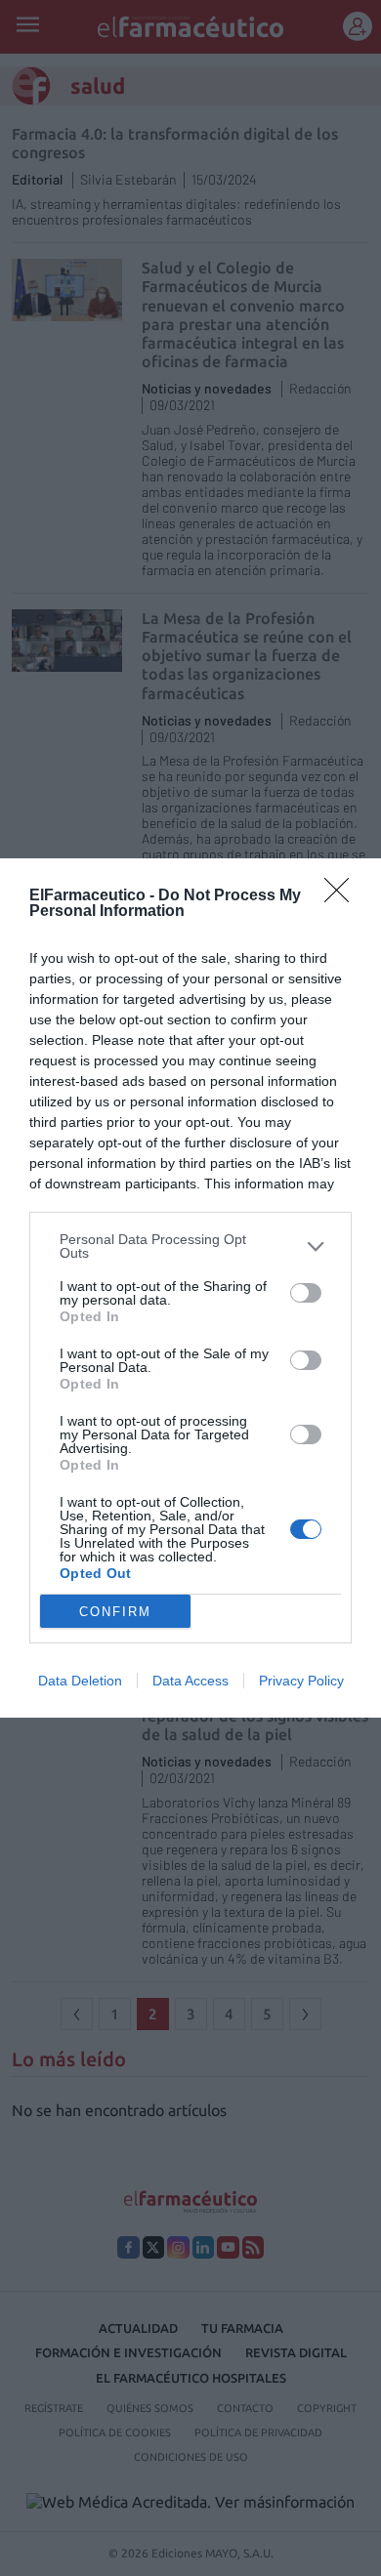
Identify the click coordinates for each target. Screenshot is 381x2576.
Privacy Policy (301, 1681)
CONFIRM (115, 1612)
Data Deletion (80, 1681)
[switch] (306, 1293)
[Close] (343, 896)
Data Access (190, 1681)
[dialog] (190, 1288)
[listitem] (190, 1246)
